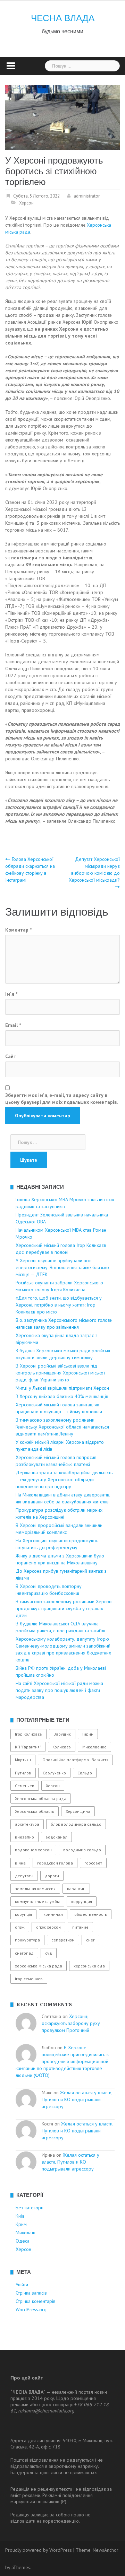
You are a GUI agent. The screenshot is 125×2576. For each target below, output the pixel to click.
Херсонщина (78, 1811)
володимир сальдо (82, 1850)
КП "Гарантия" (28, 1747)
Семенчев (25, 1786)
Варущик (62, 1734)
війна (20, 1863)
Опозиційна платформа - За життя (75, 1760)
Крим (21, 2224)
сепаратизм (63, 1940)
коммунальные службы (37, 1901)
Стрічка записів (31, 2293)
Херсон (26, 203)
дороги (52, 1876)
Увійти (22, 2285)
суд (49, 1953)
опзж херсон (48, 1927)
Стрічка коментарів (36, 2301)
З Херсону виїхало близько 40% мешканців (62, 1396)
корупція (23, 1914)
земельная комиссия (35, 1889)
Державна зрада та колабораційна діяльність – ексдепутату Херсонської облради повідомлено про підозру (64, 1479)
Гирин (88, 1734)
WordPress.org (31, 2309)
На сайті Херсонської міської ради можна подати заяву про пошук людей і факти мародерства (59, 1690)
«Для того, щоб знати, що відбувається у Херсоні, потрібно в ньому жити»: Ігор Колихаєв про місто (59, 1305)
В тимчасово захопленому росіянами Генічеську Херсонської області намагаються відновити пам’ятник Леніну (62, 1427)
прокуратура (27, 1940)
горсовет (93, 1863)
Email (13, 1025)
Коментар (18, 930)
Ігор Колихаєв (28, 1734)
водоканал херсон (33, 1850)
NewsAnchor (106, 2550)
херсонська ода (89, 1966)
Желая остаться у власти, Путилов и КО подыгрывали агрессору (77, 2099)
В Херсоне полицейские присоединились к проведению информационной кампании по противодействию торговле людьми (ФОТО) (62, 2061)
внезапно (24, 1837)
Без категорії (30, 2208)
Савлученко (54, 1773)
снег (90, 1940)
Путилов (23, 1773)
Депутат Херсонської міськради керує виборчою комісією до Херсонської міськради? (94, 870)
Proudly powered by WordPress (39, 2550)
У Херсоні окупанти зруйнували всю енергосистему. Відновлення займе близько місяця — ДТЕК (62, 1267)
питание (80, 1927)
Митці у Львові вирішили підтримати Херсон (62, 1388)
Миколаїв (26, 2233)
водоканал (56, 1837)
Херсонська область (35, 1811)
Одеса (23, 2241)
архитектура (27, 1824)
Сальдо (85, 1773)
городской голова (55, 1863)
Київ (20, 2216)
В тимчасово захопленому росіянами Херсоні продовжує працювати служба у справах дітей (64, 1608)
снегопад (24, 1953)
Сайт (11, 1056)
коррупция (82, 1901)
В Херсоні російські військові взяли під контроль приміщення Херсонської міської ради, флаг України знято (60, 1373)
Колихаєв (62, 1747)
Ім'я (11, 994)
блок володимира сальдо (76, 1824)
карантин (76, 1889)
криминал (53, 1914)
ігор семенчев (29, 1979)
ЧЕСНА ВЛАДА (63, 18)
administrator (87, 196)
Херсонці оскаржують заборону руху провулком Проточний (71, 2023)
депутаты (24, 1876)
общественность (91, 1914)
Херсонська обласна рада (41, 1798)
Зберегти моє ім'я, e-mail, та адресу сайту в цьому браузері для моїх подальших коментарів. (61, 1099)
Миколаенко (94, 1747)
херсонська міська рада (39, 1966)
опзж (20, 1927)
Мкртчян (23, 1760)
